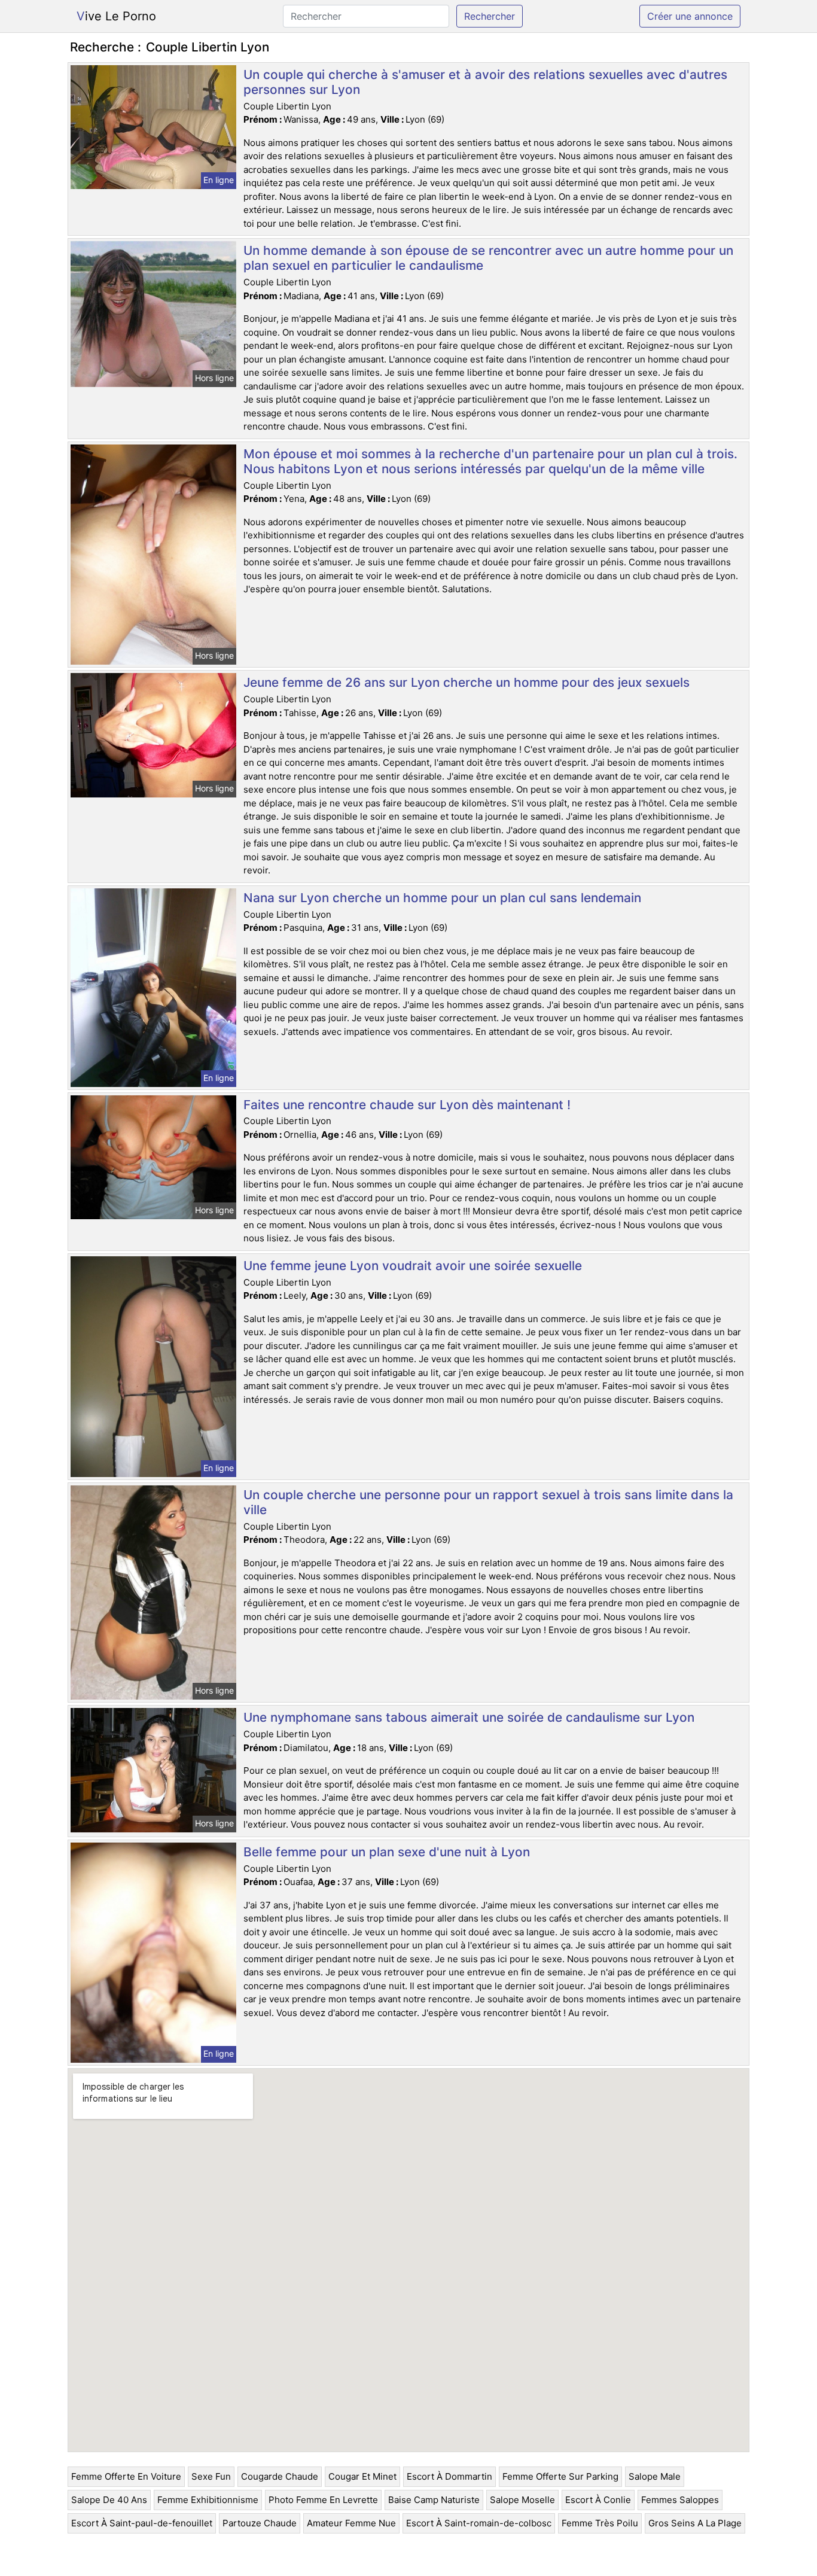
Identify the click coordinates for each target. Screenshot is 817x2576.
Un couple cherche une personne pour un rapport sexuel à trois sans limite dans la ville (488, 1502)
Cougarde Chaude (280, 2476)
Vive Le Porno (116, 16)
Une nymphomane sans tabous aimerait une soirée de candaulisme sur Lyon (469, 1717)
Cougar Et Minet (362, 2476)
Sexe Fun (211, 2476)
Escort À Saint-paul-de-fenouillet (142, 2523)
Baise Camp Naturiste (434, 2500)
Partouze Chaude (260, 2523)
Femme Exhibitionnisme (208, 2500)
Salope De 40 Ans (109, 2500)
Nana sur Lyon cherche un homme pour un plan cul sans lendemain (442, 898)
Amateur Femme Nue (351, 2523)
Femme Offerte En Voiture (126, 2476)
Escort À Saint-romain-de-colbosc (479, 2523)
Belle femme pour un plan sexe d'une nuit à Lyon (387, 1852)
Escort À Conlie (598, 2500)
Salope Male (655, 2476)
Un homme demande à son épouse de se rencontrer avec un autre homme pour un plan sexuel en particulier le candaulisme (488, 258)
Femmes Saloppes (680, 2500)
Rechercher (490, 16)
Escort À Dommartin (449, 2476)
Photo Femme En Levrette (323, 2500)
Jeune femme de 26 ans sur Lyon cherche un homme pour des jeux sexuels (467, 682)
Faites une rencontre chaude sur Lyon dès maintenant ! (407, 1105)
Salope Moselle (522, 2500)
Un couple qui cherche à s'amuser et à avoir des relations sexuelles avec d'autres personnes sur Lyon (485, 82)
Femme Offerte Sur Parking (560, 2476)
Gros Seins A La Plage (695, 2523)
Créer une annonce (690, 16)
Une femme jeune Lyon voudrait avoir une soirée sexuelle (413, 1266)
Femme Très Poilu (600, 2523)
